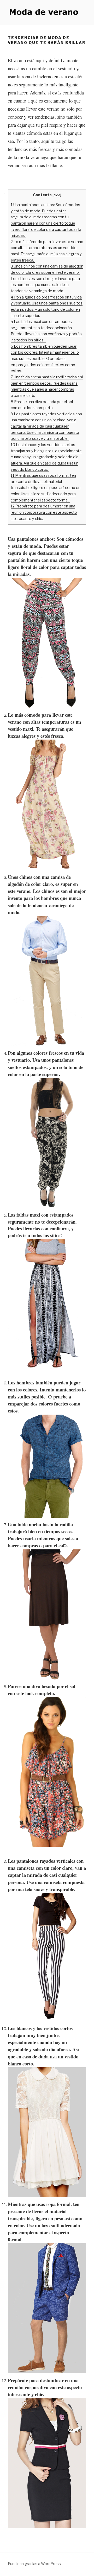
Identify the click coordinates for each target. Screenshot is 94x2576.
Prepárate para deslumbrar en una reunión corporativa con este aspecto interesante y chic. (44, 512)
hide (57, 195)
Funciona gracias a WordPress (34, 2564)
